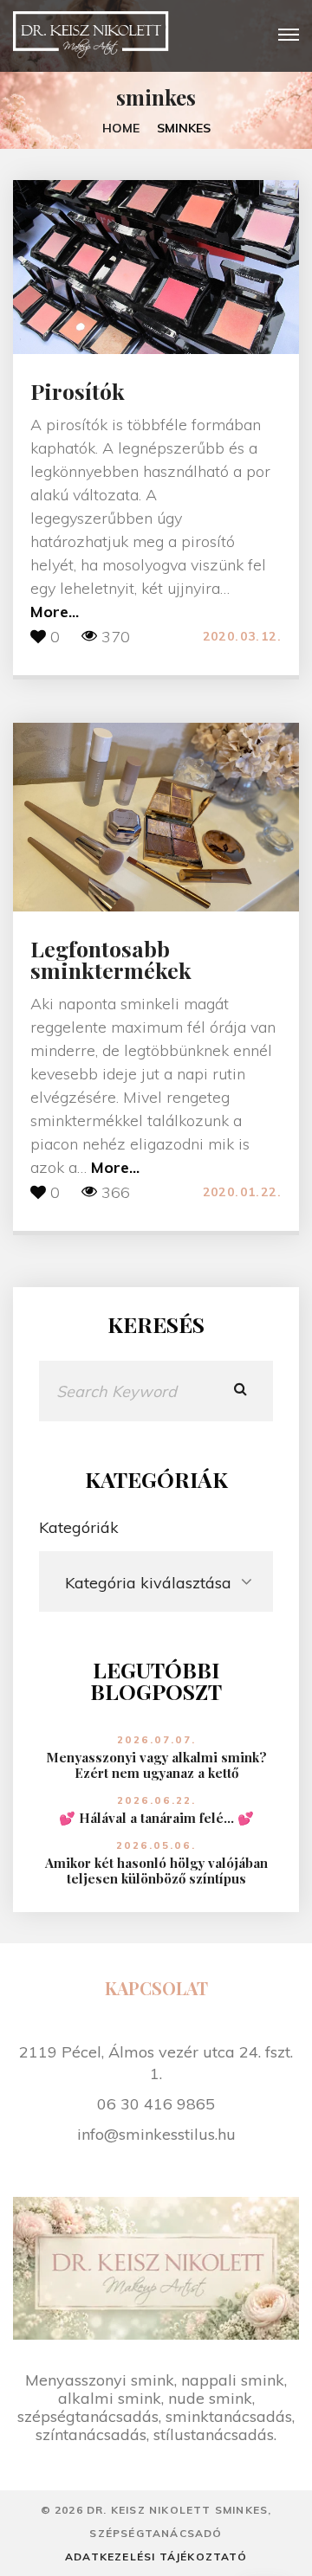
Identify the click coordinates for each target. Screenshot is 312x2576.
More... (55, 612)
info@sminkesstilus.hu (156, 2134)
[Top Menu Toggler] (289, 35)
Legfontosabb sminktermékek (111, 959)
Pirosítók (78, 391)
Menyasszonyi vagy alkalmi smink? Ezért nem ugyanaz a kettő (156, 1765)
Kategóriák (79, 1527)
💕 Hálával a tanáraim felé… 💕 (156, 1818)
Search (240, 1391)
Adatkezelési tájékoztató (156, 2557)
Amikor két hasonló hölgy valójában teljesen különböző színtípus (156, 1871)
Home (121, 128)
